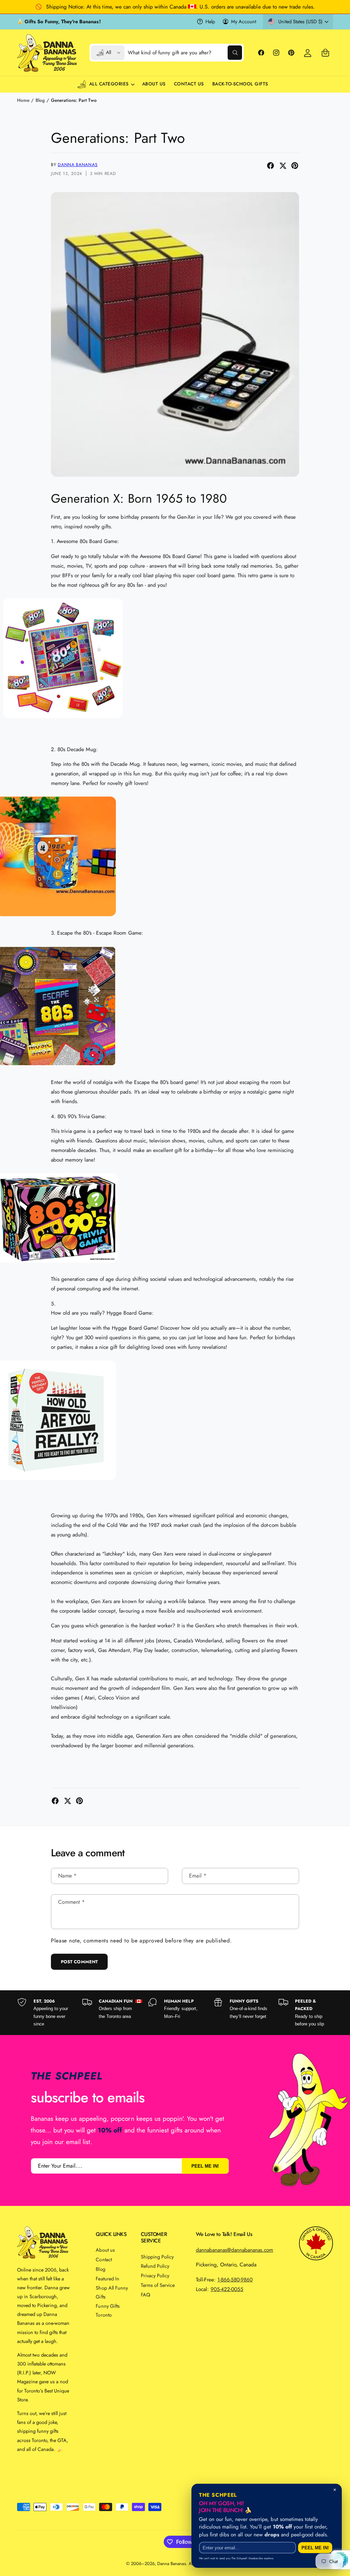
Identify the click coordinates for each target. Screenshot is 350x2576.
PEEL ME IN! (205, 2166)
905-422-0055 (227, 2289)
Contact (104, 2259)
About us (105, 2250)
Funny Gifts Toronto (107, 2310)
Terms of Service (158, 2285)
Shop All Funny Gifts (112, 2292)
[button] (325, 53)
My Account (244, 21)
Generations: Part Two (74, 100)
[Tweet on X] (283, 166)
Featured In (107, 2279)
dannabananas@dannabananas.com (234, 2250)
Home (23, 100)
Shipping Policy (157, 2257)
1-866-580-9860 (235, 2280)
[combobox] (185, 53)
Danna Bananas (78, 165)
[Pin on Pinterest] (295, 166)
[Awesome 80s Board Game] (63, 720)
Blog (40, 100)
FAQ (145, 2295)
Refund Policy (155, 2266)
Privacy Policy (155, 2275)
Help (210, 21)
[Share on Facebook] (271, 166)
